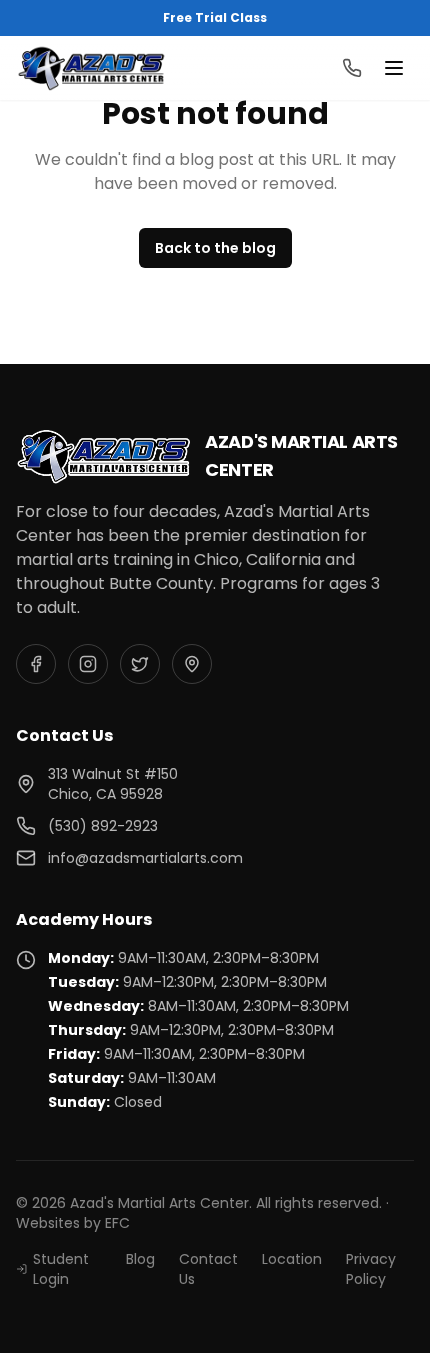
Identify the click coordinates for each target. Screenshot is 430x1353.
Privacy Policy (371, 1269)
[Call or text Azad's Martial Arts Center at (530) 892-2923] (352, 68)
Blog (140, 1259)
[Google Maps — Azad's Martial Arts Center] (192, 664)
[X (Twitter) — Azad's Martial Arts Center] (140, 664)
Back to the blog (215, 248)
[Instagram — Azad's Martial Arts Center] (88, 664)
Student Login (61, 1269)
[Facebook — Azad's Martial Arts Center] (36, 664)
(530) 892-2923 (103, 826)
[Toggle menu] (394, 68)
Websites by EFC (73, 1223)
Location (292, 1259)
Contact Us (208, 1269)
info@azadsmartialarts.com (145, 858)
